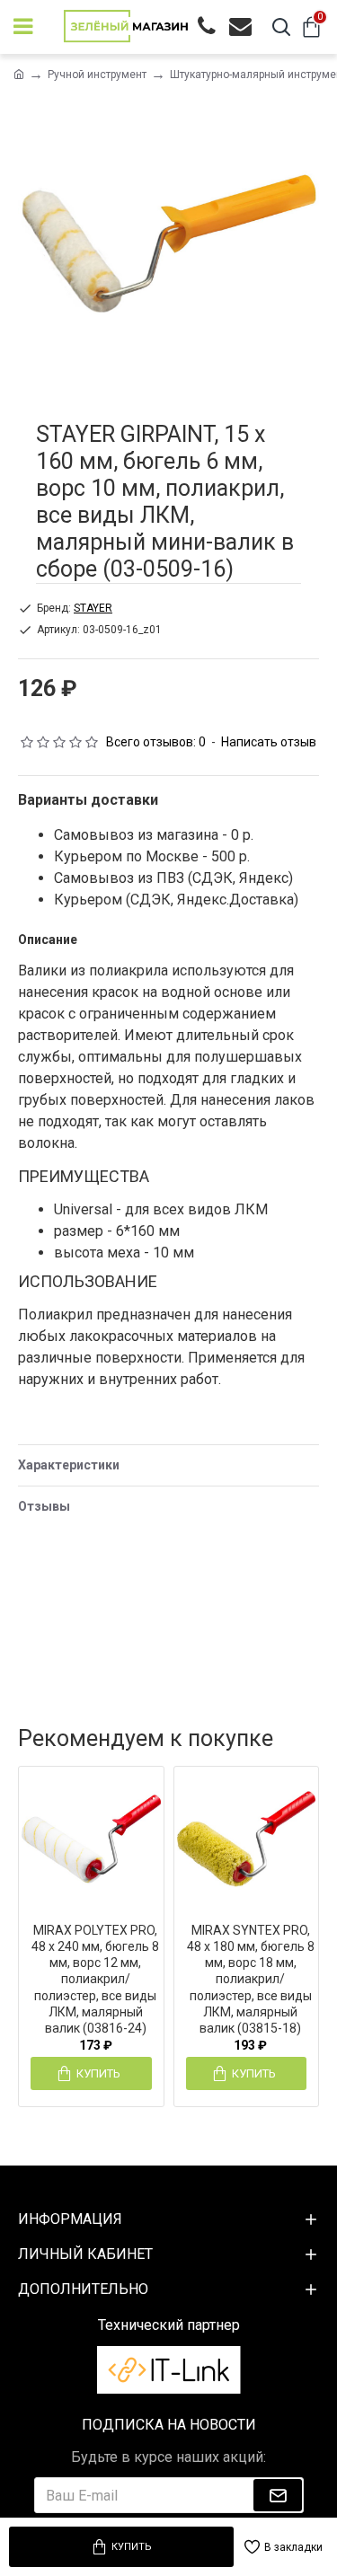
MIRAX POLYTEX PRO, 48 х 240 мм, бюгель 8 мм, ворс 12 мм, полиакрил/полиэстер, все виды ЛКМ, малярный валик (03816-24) (95, 1979)
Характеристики (69, 1465)
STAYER (93, 608)
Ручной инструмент (97, 75)
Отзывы (44, 1506)
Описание (48, 940)
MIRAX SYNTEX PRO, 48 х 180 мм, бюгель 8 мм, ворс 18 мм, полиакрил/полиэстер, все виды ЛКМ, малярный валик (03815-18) (251, 1979)
